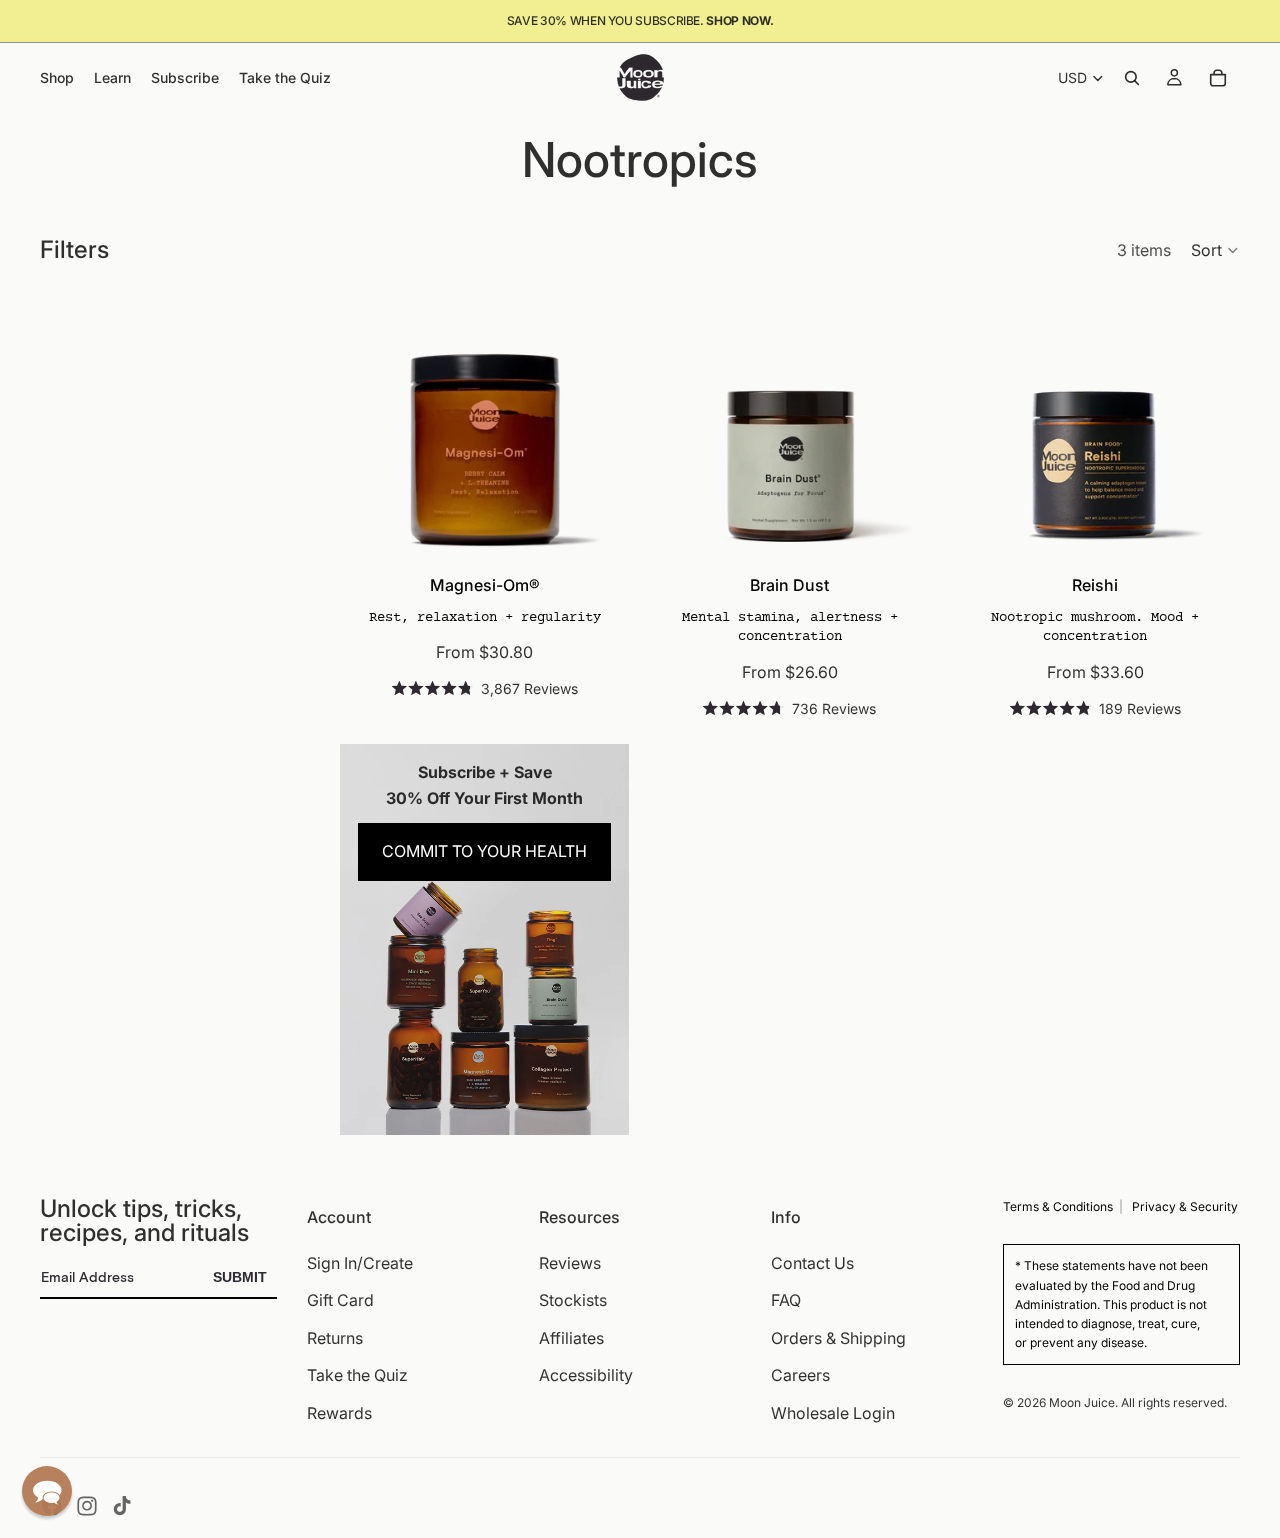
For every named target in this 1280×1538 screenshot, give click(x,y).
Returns (335, 1338)
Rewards (339, 1413)
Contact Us (812, 1263)
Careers (800, 1376)
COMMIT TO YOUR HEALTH (484, 851)
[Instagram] (87, 1506)
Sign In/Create (360, 1263)
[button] (1215, 250)
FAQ (786, 1301)
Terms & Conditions (1058, 1206)
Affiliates (571, 1338)
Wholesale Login (833, 1413)
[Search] (1132, 78)
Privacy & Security (1185, 1206)
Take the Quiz (357, 1376)
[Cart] (1218, 78)
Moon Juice (1082, 1402)
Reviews (570, 1263)
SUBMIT (240, 1277)
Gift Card (340, 1301)
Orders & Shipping (838, 1338)
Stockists (573, 1301)
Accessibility (586, 1376)
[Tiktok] (122, 1506)
